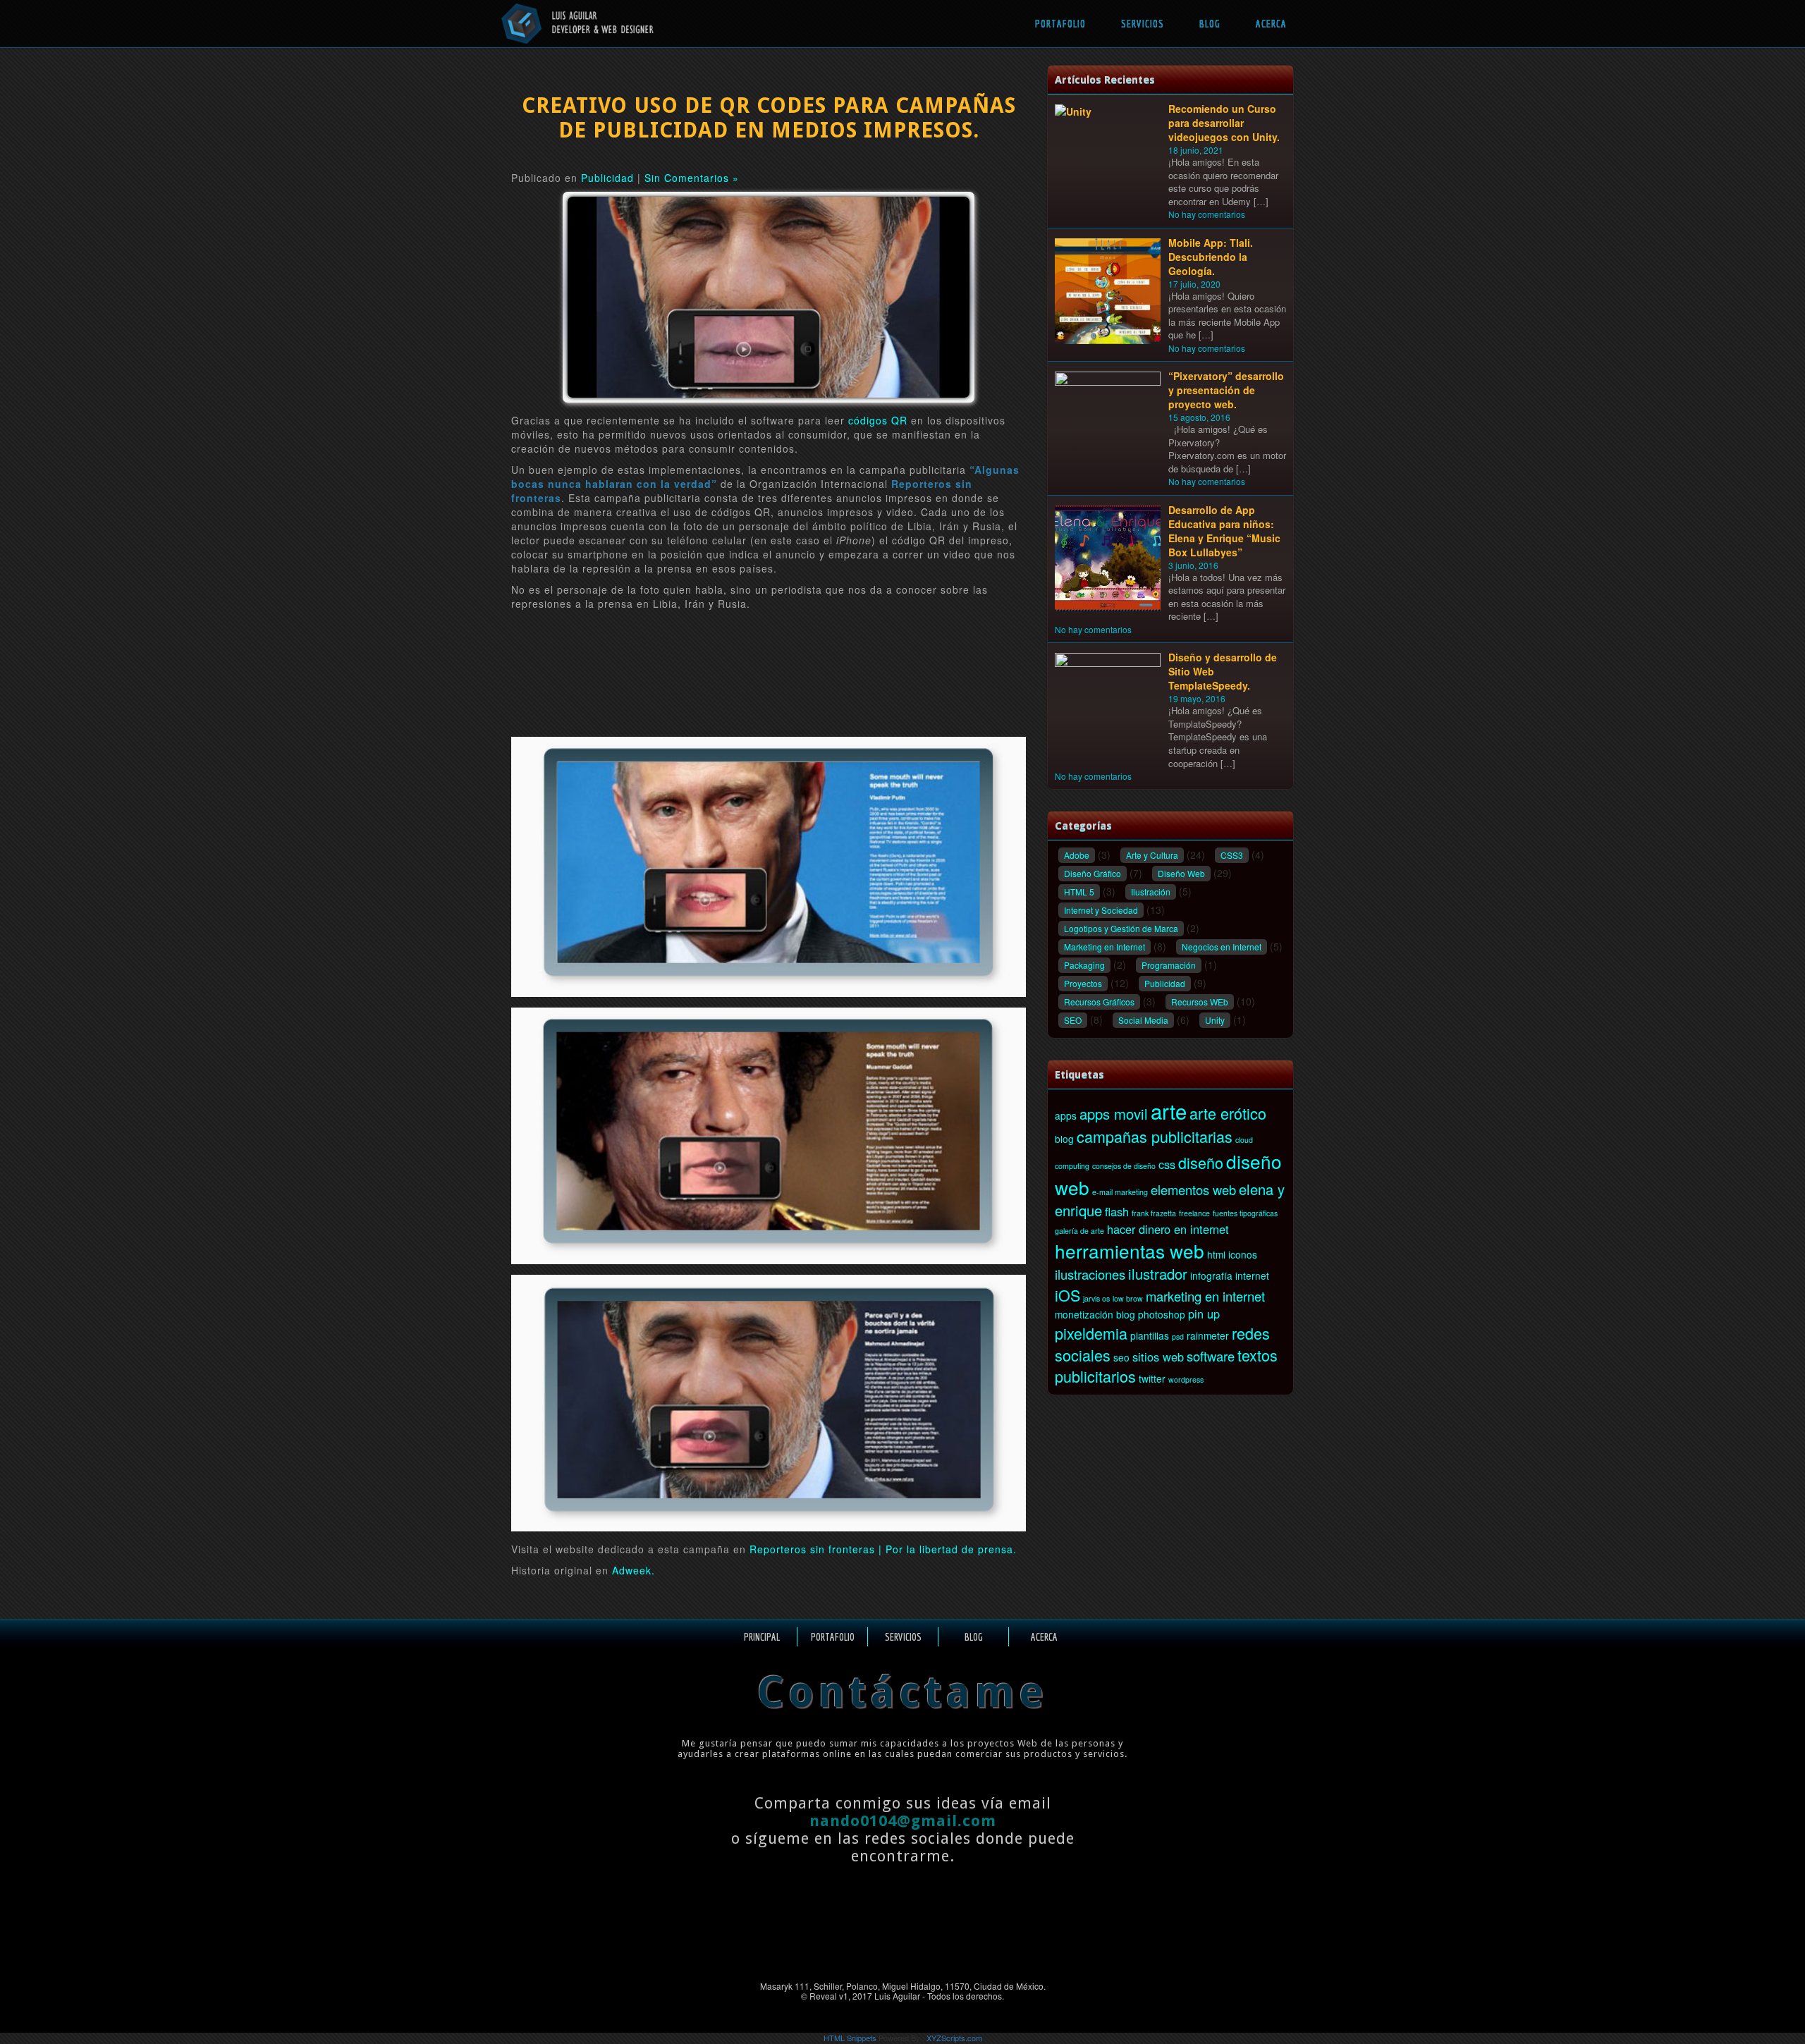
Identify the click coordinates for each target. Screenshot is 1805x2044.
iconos (1243, 1254)
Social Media (1143, 1020)
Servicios (1143, 24)
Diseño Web (1181, 873)
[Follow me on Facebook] (880, 1946)
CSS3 (1232, 855)
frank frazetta (1154, 1213)
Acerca (1271, 24)
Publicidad (607, 178)
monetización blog (1095, 1314)
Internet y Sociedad (1101, 910)
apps (1066, 1115)
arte (1169, 1110)
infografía (1211, 1275)
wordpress (1186, 1379)
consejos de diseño (1124, 1166)
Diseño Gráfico (1093, 873)
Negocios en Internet (1222, 947)
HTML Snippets (850, 2038)
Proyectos (1083, 983)
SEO (1073, 1020)
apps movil (1114, 1114)
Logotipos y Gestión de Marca (1121, 928)
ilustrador (1158, 1274)
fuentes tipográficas (1245, 1213)
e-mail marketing (1120, 1192)
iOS (1067, 1295)
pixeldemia (1091, 1333)
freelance (1194, 1213)
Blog (1210, 24)
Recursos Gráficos (1099, 1002)
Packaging (1084, 965)
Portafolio (1060, 24)
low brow (1128, 1298)
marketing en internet (1205, 1296)
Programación (1169, 965)
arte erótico (1228, 1113)
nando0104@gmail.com (903, 1821)
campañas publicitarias (1155, 1136)
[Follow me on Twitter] (930, 1946)
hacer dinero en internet (1168, 1229)
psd (1178, 1336)
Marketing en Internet (1105, 947)
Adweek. (634, 1570)
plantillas (1150, 1335)
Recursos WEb (1200, 1002)
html (1216, 1254)
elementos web (1193, 1189)
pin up (1204, 1314)
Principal (762, 1637)
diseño (1201, 1162)
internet (1252, 1275)
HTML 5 (1079, 892)
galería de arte (1079, 1231)
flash (1117, 1211)
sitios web (1158, 1357)
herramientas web (1130, 1250)
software (1211, 1356)
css (1167, 1164)
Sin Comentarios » (692, 178)
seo (1121, 1357)
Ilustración (1151, 892)
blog (1064, 1139)
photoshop (1162, 1314)
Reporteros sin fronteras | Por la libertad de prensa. (883, 1549)
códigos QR (878, 420)
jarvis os (1096, 1298)
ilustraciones (1090, 1274)
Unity (1215, 1020)
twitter (1152, 1378)
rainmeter (1208, 1335)
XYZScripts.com (954, 2038)
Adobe (1077, 855)
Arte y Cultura (1152, 855)
